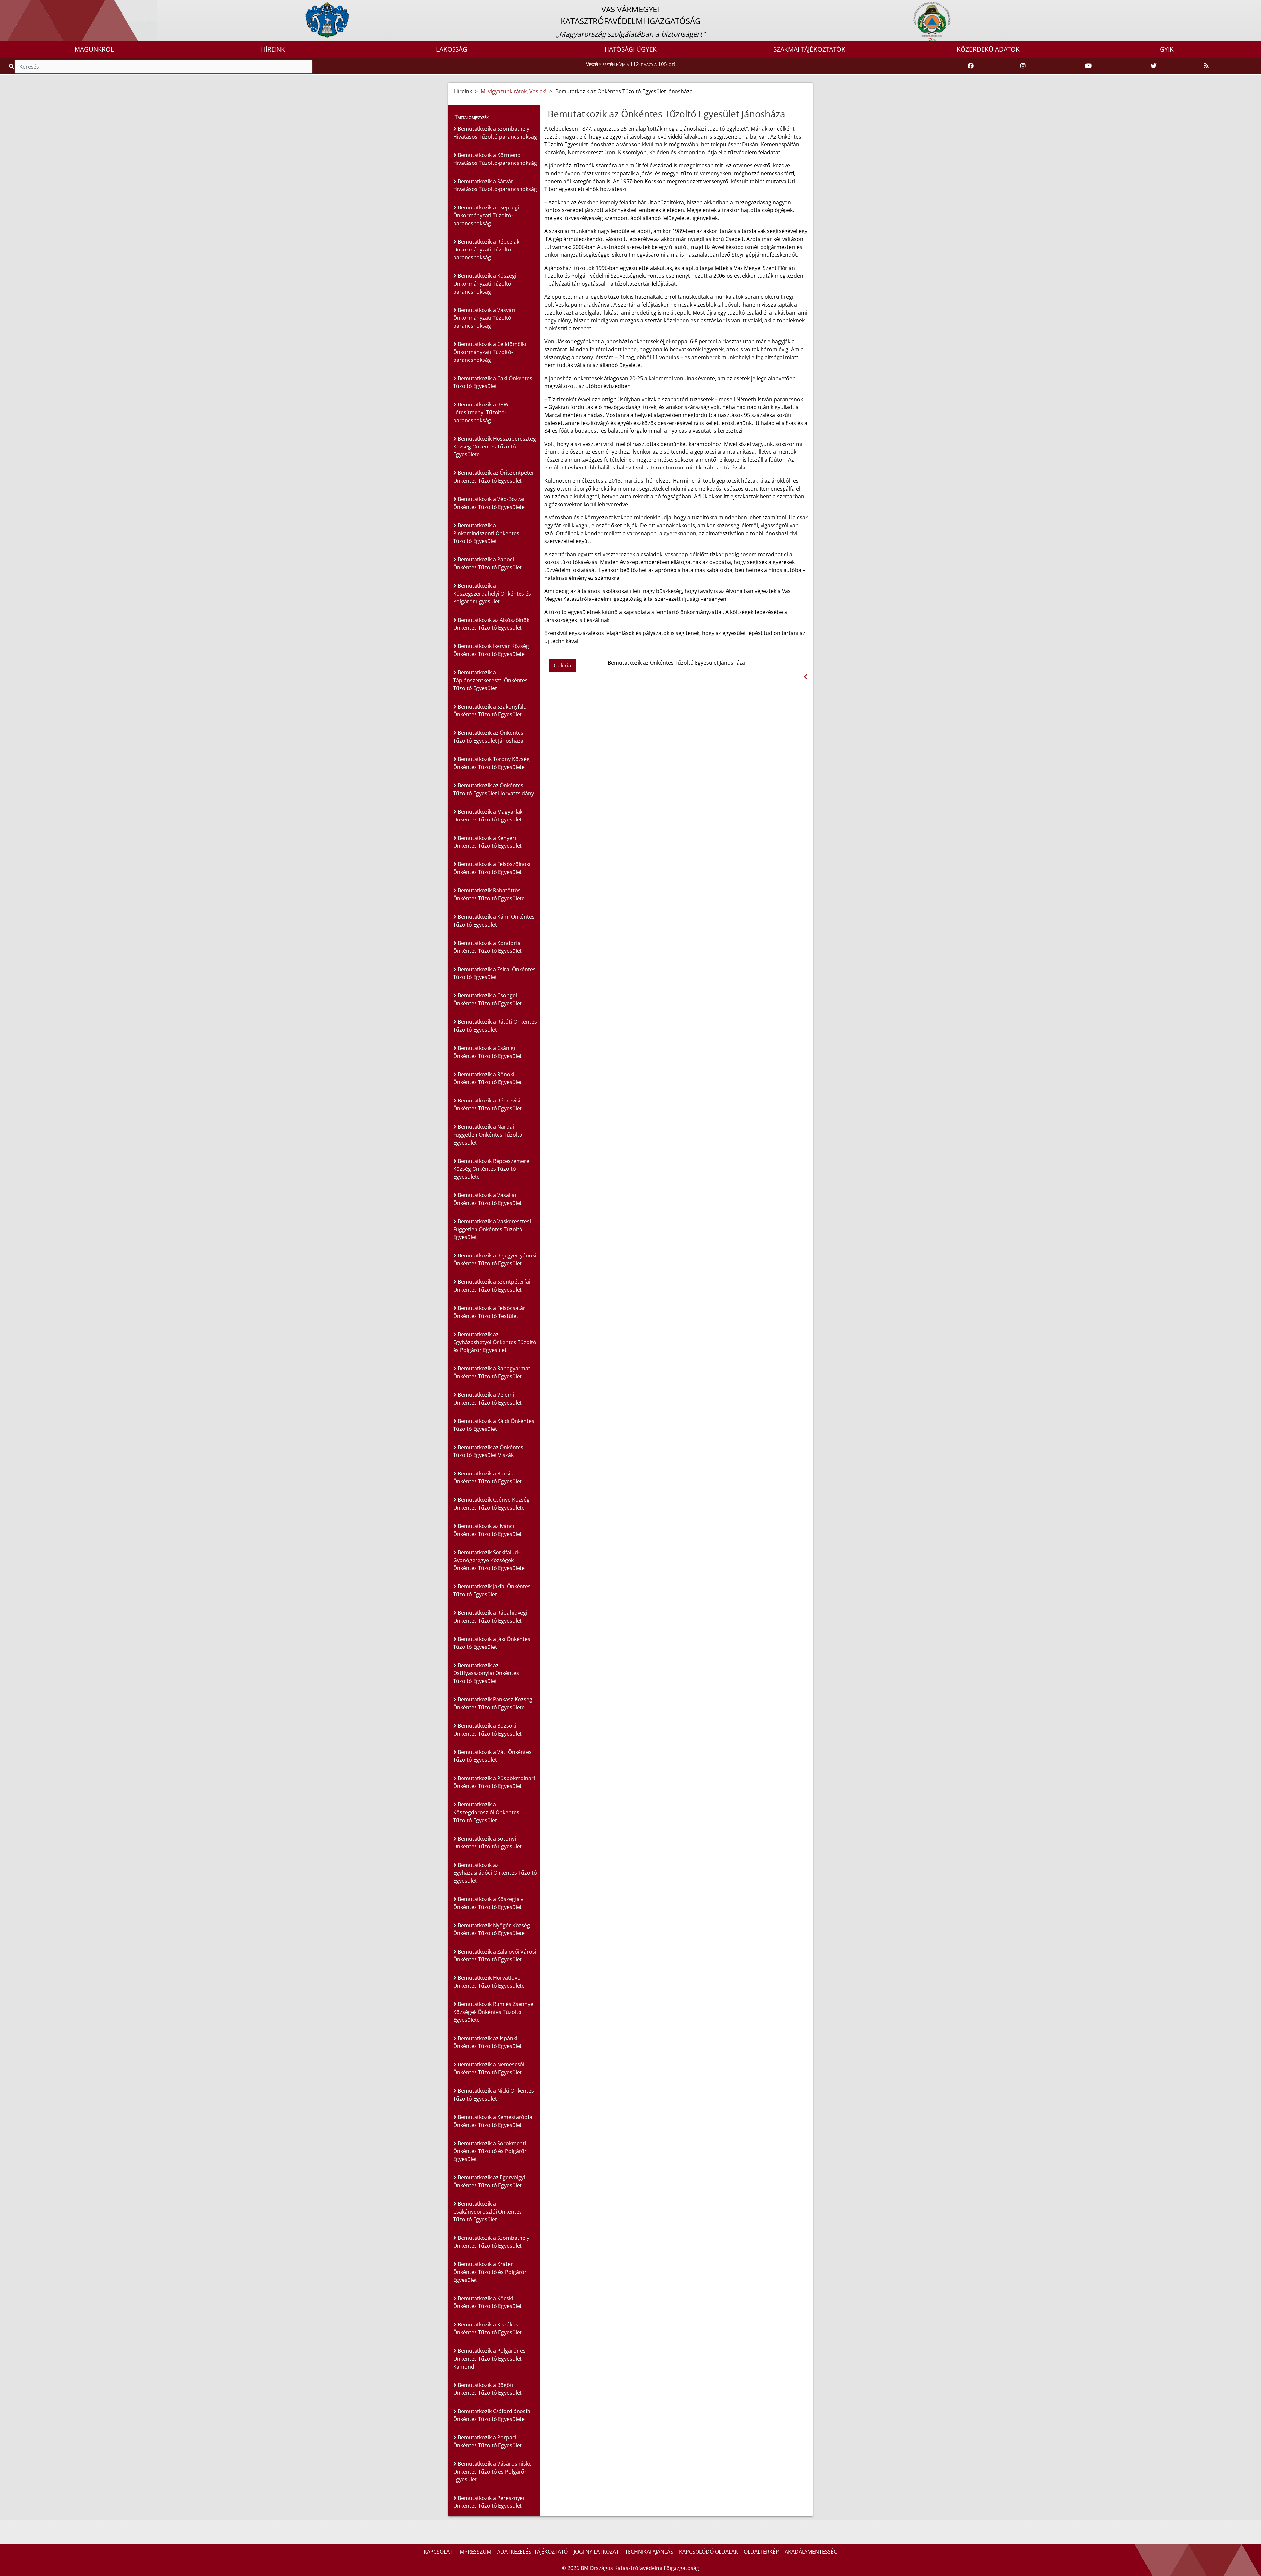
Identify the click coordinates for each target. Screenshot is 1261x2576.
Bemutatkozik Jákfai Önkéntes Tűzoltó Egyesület (492, 1590)
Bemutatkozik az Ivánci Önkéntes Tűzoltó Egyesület (487, 1530)
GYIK (1167, 49)
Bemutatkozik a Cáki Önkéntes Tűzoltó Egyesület (493, 382)
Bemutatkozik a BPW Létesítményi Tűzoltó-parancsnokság (481, 412)
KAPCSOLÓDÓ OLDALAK (708, 2552)
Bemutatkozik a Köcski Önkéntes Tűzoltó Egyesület (487, 2302)
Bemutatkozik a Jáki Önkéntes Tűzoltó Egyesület (492, 1643)
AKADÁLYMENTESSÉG (811, 2552)
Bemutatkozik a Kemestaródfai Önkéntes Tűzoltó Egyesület (493, 2121)
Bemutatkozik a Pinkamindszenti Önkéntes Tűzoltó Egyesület (486, 533)
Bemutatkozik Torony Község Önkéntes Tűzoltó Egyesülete (491, 763)
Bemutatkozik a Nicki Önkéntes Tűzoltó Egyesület (494, 2095)
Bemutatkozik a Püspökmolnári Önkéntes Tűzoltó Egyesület (494, 1782)
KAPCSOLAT (438, 2552)
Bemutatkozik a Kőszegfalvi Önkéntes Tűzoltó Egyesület (489, 1903)
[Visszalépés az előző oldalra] (805, 677)
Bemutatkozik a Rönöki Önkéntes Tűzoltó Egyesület (487, 1078)
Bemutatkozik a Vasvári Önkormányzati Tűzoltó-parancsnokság (484, 318)
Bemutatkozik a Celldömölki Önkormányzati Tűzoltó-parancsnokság (490, 352)
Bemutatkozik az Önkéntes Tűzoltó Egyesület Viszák (488, 1451)
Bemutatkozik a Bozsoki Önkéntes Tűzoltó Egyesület (487, 1730)
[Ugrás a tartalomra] (12, 6)
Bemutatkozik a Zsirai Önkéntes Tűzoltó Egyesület (494, 973)
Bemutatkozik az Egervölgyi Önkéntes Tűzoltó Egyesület (489, 2181)
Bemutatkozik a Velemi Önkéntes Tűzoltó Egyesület (487, 1399)
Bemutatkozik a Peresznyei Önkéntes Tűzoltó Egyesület (489, 2502)
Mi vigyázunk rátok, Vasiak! (514, 91)
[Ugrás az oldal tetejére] (547, 114)
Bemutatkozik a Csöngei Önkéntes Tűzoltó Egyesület (487, 999)
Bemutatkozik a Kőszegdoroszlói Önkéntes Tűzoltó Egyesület (486, 1812)
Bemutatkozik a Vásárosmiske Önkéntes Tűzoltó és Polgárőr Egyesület (492, 2472)
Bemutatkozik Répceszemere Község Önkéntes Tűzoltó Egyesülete (491, 1169)
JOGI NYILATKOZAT (596, 2552)
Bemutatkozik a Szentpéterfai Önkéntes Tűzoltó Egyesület (492, 1286)
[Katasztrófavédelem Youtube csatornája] (1088, 66)
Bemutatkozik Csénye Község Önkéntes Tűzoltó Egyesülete (491, 1504)
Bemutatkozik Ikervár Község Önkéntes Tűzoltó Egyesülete (491, 650)
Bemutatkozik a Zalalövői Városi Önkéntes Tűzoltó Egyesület (495, 1955)
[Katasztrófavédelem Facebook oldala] (971, 66)
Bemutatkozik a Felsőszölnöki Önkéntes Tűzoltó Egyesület (492, 868)
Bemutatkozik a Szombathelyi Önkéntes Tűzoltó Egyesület (492, 2242)
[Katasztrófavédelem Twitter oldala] (1154, 66)
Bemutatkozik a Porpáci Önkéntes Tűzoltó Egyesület (487, 2441)
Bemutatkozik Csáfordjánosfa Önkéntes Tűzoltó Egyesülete (492, 2415)
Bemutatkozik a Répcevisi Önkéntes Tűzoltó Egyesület (487, 1104)
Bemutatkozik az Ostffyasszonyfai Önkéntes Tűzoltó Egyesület (486, 1673)
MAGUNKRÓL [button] (94, 49)
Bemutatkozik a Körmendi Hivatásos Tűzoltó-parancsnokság (495, 159)
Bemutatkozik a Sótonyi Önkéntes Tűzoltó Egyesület (487, 1843)
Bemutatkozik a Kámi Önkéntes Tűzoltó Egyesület (494, 921)
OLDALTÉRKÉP (761, 2552)
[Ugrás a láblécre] (19, 6)
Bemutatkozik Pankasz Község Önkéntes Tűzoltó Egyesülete (493, 1703)
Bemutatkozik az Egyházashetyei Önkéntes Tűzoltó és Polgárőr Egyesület (495, 1342)
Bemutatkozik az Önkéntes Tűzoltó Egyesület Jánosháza (488, 737)
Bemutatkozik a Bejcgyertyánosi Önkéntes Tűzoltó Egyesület (495, 1259)
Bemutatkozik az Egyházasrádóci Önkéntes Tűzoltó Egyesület (495, 1873)
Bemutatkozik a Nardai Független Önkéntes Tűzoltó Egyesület (488, 1135)
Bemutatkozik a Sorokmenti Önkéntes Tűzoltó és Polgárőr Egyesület (490, 2151)
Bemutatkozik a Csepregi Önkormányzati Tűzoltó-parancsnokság (486, 215)
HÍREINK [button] (273, 49)
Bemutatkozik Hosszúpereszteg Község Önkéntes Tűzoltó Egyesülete (495, 447)
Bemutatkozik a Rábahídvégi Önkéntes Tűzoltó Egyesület (490, 1617)
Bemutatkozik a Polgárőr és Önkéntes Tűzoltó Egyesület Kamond (489, 2359)
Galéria (563, 666)
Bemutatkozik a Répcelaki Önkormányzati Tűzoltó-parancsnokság (487, 250)
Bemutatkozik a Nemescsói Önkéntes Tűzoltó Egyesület (489, 2068)
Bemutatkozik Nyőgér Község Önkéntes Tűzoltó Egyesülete (492, 1929)
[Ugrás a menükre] (5, 6)
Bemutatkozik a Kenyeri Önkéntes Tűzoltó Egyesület (487, 842)
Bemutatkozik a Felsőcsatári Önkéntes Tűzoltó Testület (490, 1312)
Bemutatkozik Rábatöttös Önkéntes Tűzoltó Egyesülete (489, 894)
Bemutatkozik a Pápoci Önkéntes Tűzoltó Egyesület (487, 563)
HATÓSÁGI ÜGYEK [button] (631, 49)
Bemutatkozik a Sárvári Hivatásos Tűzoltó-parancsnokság (495, 185)
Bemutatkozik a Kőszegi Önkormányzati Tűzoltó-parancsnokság (485, 284)
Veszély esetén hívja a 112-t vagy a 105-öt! (630, 64)
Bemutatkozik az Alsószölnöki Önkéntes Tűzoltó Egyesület (492, 624)
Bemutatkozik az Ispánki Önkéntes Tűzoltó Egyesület (487, 2042)
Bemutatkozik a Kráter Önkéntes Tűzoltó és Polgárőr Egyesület (490, 2272)
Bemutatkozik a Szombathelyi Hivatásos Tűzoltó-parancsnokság (495, 133)
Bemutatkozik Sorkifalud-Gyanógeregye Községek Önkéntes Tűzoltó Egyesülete (489, 1560)
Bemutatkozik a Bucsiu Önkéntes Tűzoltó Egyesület (487, 1477)
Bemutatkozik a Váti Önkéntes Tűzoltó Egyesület (492, 1756)
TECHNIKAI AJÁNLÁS (649, 2552)
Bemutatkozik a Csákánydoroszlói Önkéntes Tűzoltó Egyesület (487, 2212)
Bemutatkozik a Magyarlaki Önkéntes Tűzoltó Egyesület (488, 816)
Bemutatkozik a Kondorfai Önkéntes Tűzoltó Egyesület (487, 947)
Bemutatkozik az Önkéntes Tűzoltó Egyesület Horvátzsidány (494, 789)
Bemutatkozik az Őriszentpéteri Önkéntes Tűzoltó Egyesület (494, 477)
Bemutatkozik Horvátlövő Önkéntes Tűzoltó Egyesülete (489, 1982)
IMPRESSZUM (475, 2552)
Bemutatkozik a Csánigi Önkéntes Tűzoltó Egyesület (487, 1052)
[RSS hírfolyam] (1206, 66)
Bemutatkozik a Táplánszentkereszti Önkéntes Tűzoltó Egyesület (490, 680)
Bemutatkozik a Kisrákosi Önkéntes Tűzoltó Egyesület (487, 2328)
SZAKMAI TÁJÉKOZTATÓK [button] (809, 49)
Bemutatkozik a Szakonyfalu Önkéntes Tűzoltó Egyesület (490, 710)
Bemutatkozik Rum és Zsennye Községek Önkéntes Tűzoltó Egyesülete (493, 2012)
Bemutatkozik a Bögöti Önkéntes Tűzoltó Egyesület (487, 2389)
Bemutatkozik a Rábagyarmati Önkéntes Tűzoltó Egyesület (492, 1372)
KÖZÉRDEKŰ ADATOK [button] (988, 49)
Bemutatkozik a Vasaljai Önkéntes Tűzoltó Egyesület (487, 1199)
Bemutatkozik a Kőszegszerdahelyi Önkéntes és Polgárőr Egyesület (492, 594)
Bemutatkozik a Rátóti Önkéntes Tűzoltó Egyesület (495, 1026)
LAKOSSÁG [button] (452, 49)
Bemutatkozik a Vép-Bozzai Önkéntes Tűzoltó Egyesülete (489, 503)
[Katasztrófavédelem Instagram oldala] (1023, 66)
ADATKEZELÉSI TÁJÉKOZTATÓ (532, 2552)
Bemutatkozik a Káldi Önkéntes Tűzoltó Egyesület (494, 1425)
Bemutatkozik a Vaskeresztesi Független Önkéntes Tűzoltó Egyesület (492, 1229)
